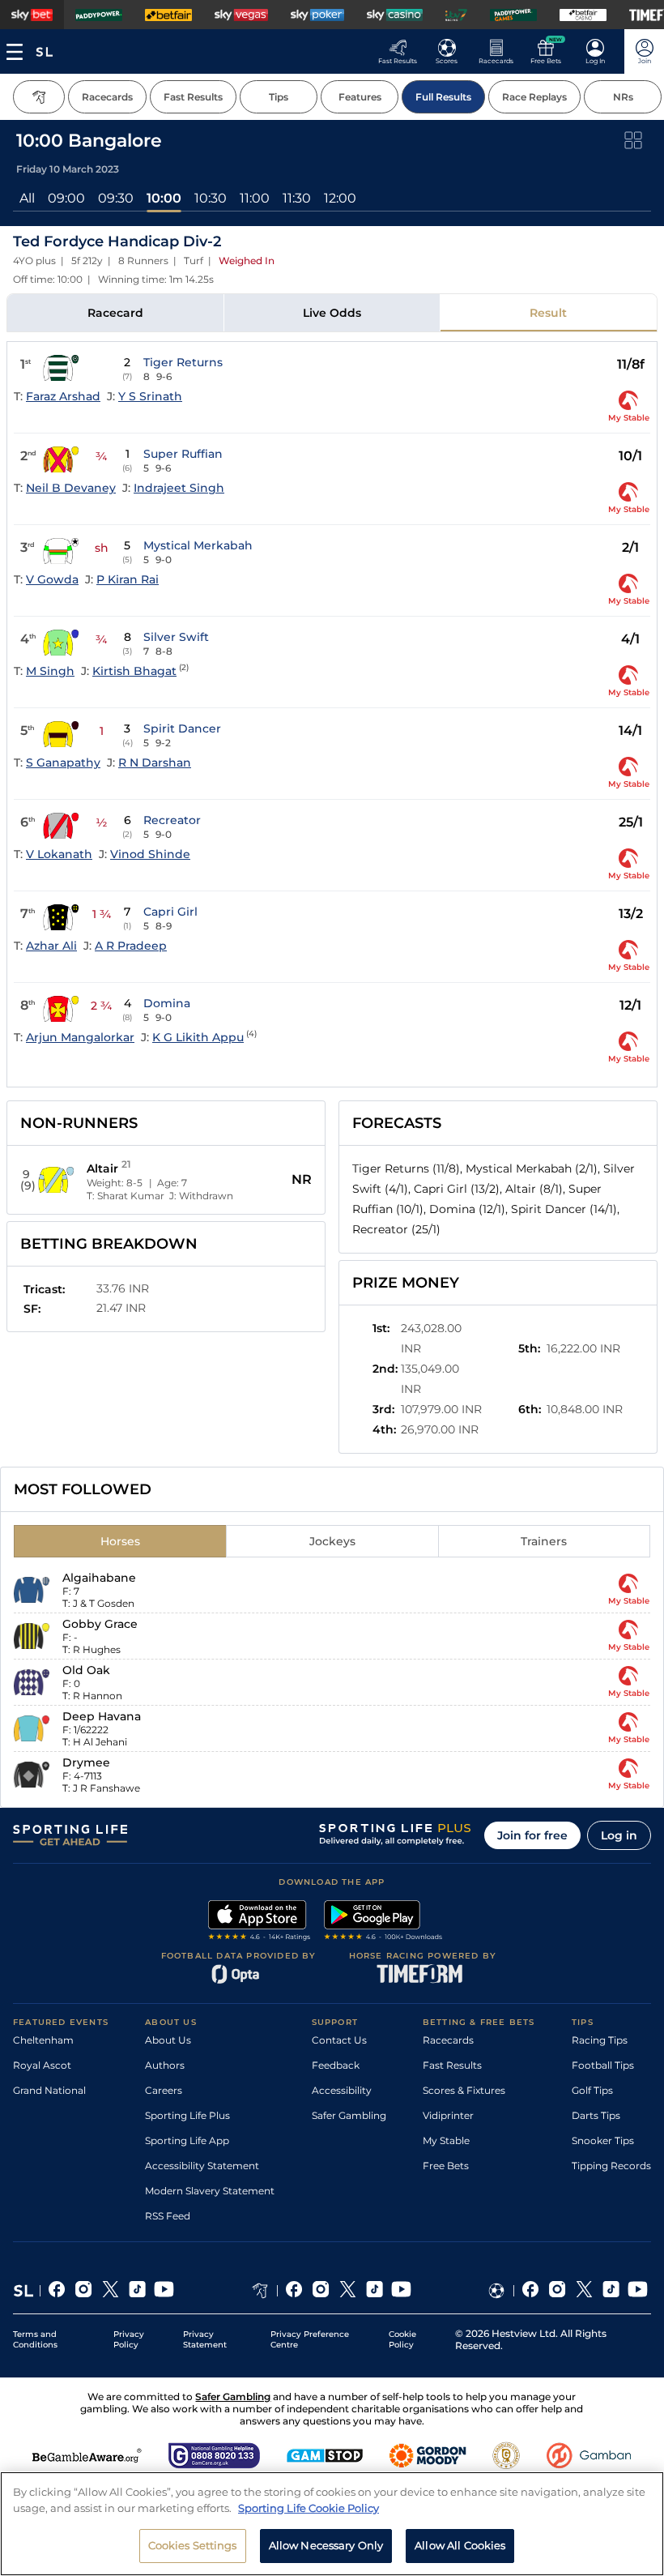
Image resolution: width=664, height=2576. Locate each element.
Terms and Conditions (35, 2339)
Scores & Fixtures (464, 2090)
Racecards (448, 2040)
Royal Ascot (42, 2065)
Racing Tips (600, 2040)
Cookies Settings (193, 2545)
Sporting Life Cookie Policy (309, 2508)
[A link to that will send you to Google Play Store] (383, 1922)
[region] (332, 2524)
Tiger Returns (183, 362)
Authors (165, 2065)
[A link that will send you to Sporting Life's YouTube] (164, 2291)
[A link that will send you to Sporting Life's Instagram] (84, 2291)
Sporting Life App (187, 2140)
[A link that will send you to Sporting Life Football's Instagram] (558, 2291)
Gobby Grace (100, 1624)
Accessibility (342, 2090)
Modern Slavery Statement (210, 2191)
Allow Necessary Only (326, 2545)
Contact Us (339, 2040)
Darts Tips (596, 2115)
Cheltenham (43, 2040)
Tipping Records (611, 2166)
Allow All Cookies (460, 2545)
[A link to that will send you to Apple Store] (260, 1922)
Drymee (86, 1762)
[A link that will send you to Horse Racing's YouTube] (401, 2291)
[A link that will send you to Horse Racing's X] (348, 2291)
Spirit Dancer (182, 728)
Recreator (172, 820)
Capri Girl (170, 912)
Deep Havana (102, 1716)
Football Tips (603, 2065)
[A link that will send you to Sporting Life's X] (111, 2291)
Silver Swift (176, 637)
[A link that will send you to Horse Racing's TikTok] (375, 2291)
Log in (619, 1835)
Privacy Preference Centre (310, 2339)
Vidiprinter (448, 2115)
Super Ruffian (183, 454)
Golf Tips (592, 2090)
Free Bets (446, 2166)
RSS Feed (168, 2216)
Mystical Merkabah (198, 545)
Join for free (532, 1835)
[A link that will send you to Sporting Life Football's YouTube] (638, 2291)
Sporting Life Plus (187, 2115)
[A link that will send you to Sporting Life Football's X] (584, 2291)
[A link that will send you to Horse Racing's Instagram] (321, 2291)
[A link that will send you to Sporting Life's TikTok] (137, 2291)
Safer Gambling (349, 2115)
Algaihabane (99, 1578)
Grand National (49, 2090)
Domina (167, 1003)
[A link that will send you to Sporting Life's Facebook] (57, 2291)
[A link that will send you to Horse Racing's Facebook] (294, 2291)
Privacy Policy (129, 2339)
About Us (168, 2040)
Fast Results (452, 2065)
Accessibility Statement (202, 2166)
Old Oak (86, 1670)
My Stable (446, 2140)
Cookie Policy (402, 2339)
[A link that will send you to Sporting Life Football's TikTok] (611, 2291)
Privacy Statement (205, 2339)
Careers (164, 2090)
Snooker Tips (603, 2140)
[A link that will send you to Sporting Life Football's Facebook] (531, 2291)
